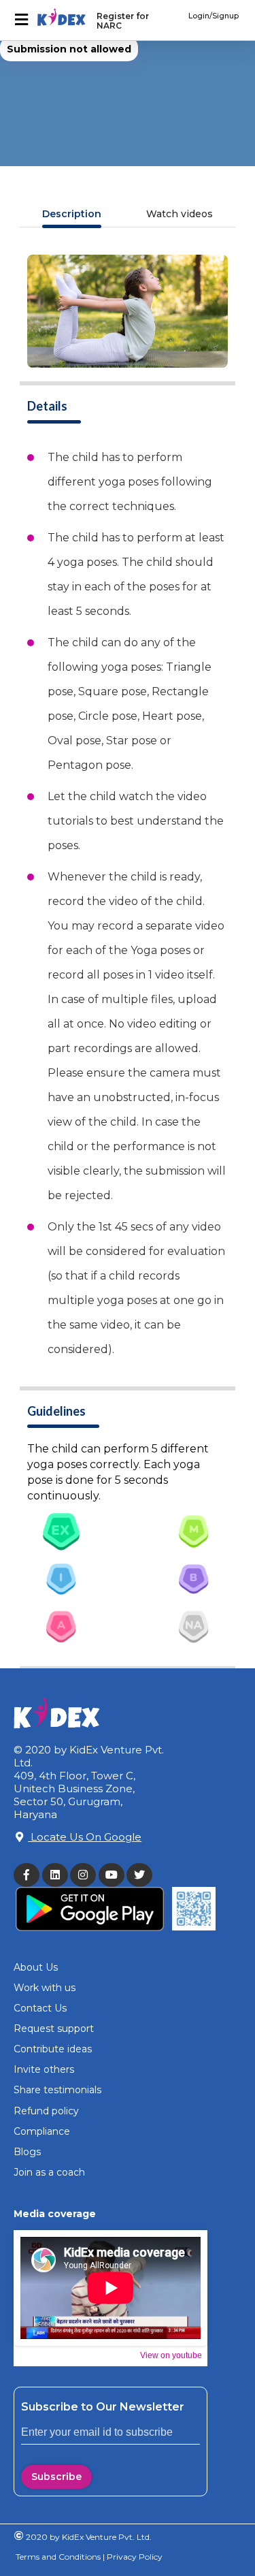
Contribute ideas (53, 2049)
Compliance (42, 2131)
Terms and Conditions (58, 2557)
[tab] (61, 1531)
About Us (36, 1967)
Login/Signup (214, 16)
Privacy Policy (134, 2557)
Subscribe (56, 2477)
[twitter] (141, 1875)
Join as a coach (49, 2172)
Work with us (45, 1988)
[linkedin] (56, 1875)
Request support (54, 2029)
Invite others (44, 2069)
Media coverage (55, 2214)
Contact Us (40, 2008)
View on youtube (171, 2355)
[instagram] (84, 1875)
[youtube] (113, 1875)
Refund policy (46, 2111)
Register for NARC (123, 21)
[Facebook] (28, 1875)
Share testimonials (57, 2090)
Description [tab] (72, 214)
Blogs (27, 2152)
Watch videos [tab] (180, 214)
